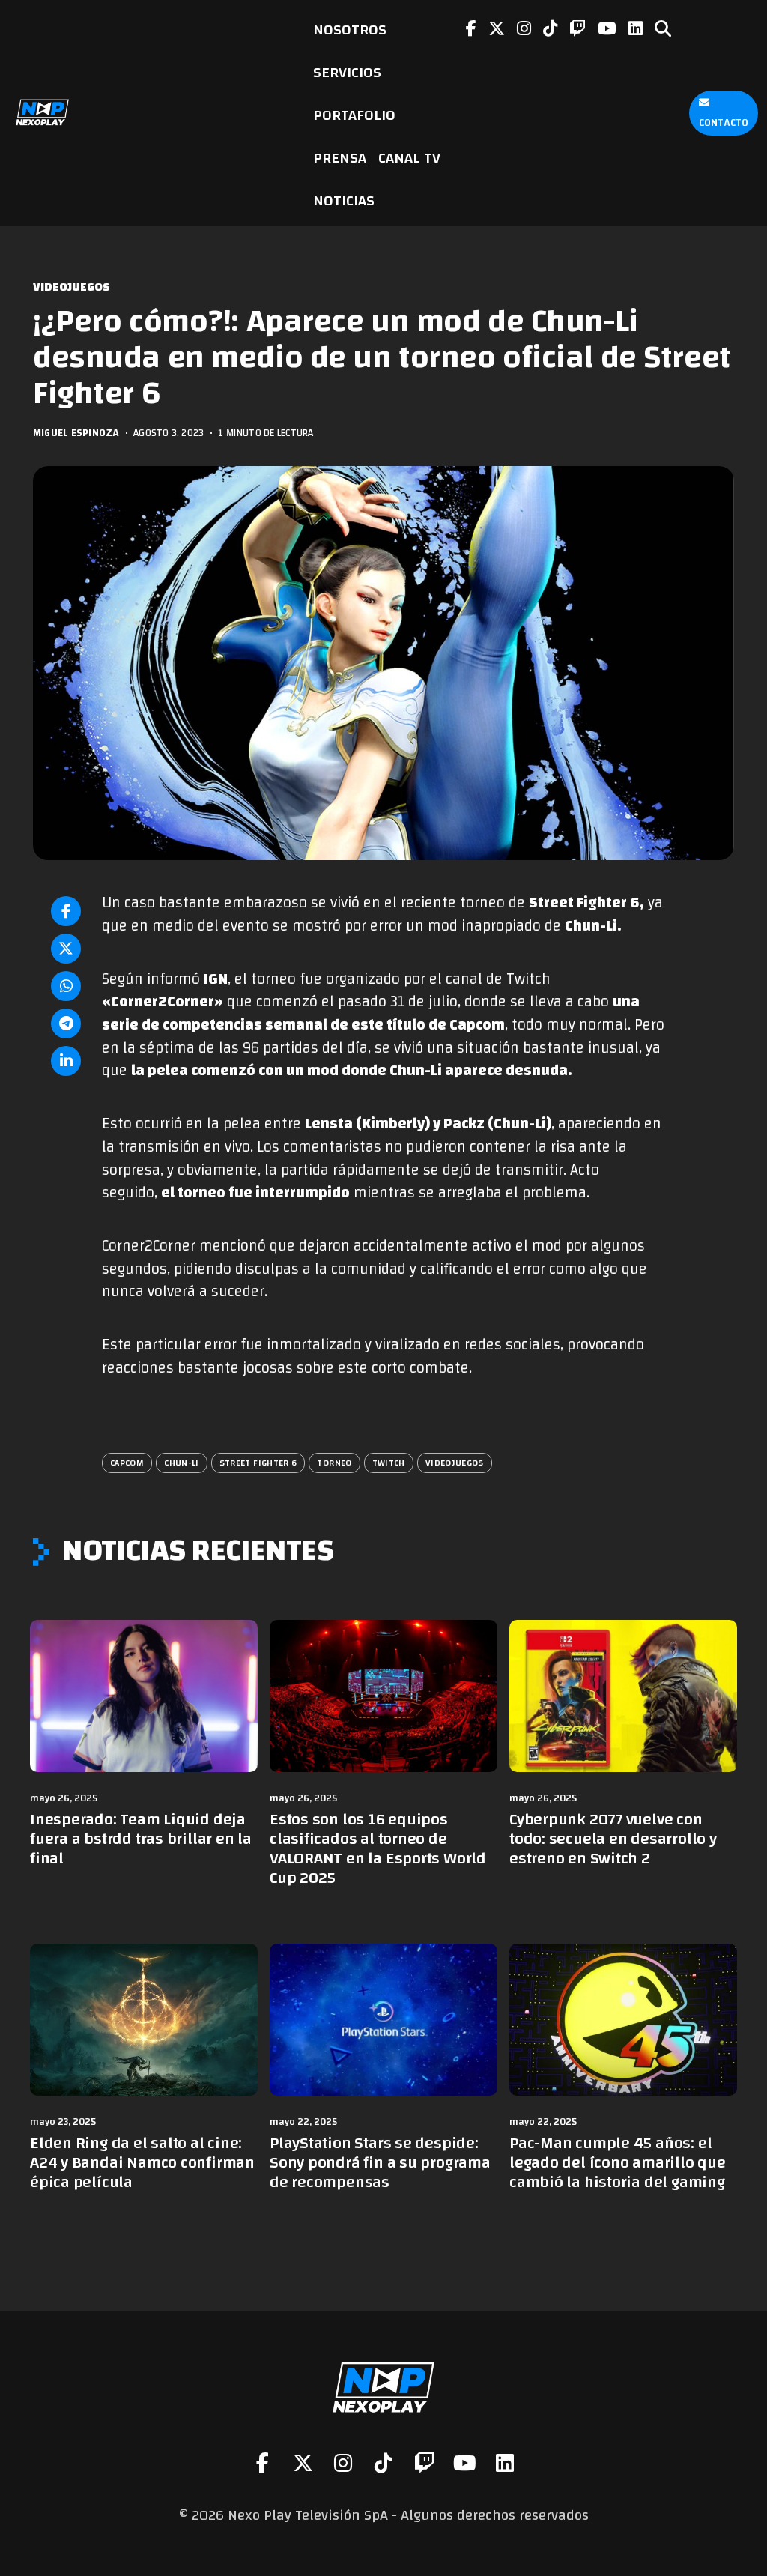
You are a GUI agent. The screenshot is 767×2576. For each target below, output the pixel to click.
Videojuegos (72, 287)
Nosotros (350, 30)
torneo (334, 1463)
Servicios (347, 72)
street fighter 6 (258, 1463)
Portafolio (354, 115)
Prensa (340, 158)
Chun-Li (182, 1463)
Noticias (344, 200)
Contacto (724, 123)
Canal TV (409, 158)
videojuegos (455, 1463)
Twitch (389, 1463)
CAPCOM (127, 1463)
